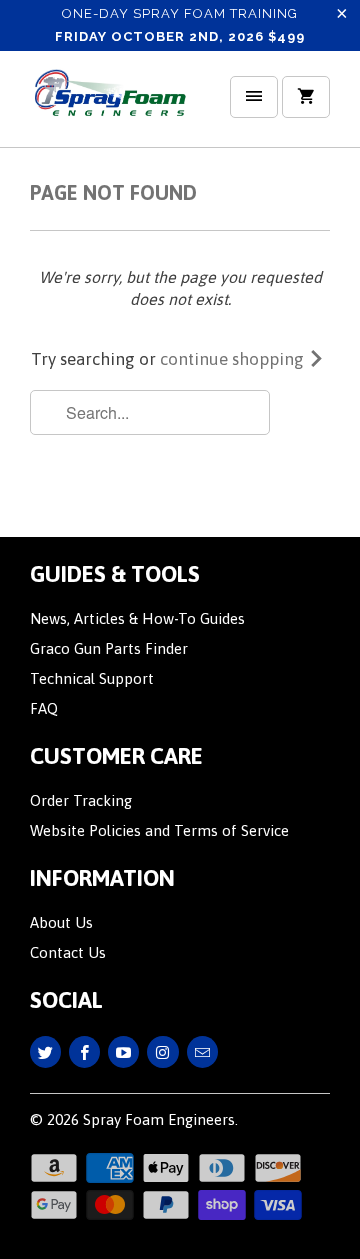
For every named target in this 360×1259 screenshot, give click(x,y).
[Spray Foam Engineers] (110, 106)
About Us (61, 922)
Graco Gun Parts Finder (109, 648)
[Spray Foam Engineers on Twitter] (45, 1052)
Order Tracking (81, 800)
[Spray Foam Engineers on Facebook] (84, 1052)
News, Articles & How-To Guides (137, 618)
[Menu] (254, 97)
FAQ (44, 708)
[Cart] (306, 97)
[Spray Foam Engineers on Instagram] (162, 1052)
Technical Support (92, 678)
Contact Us (68, 952)
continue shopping (234, 359)
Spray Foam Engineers (159, 1119)
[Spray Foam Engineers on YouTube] (123, 1052)
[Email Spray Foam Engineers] (202, 1052)
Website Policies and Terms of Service (159, 830)
